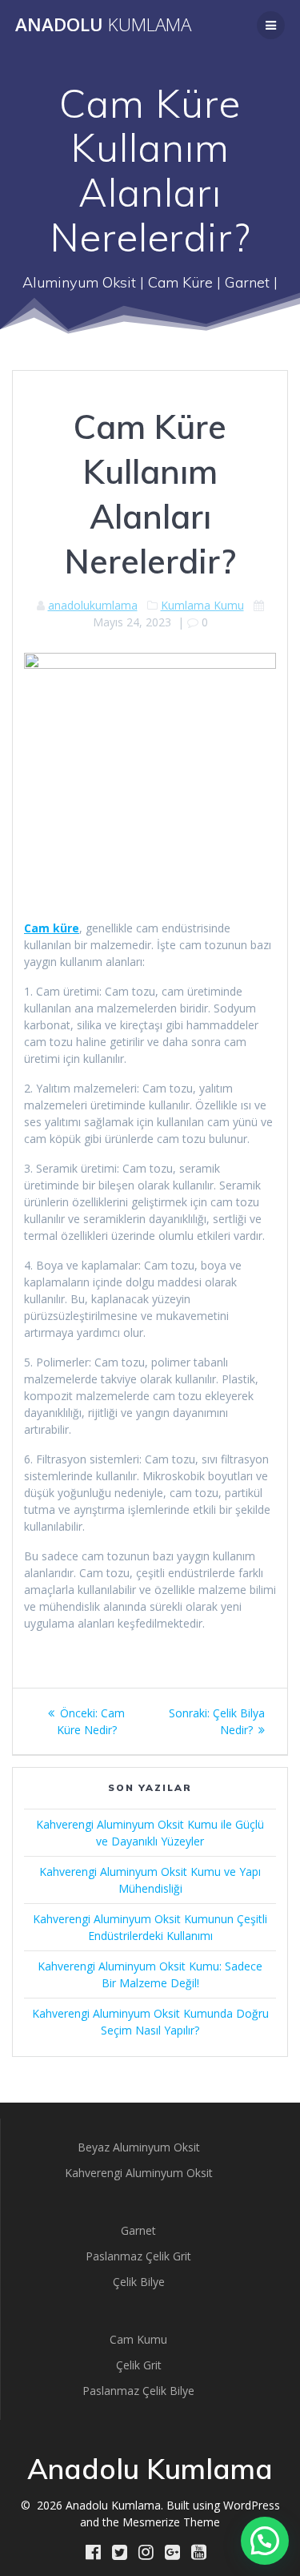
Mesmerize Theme (171, 2522)
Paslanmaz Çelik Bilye (138, 2391)
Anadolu (103, 25)
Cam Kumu (138, 2339)
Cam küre (52, 928)
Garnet (138, 2230)
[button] (265, 2541)
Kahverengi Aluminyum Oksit (139, 2173)
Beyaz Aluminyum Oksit (139, 2147)
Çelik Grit (139, 2365)
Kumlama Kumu (202, 605)
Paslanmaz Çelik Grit (138, 2256)
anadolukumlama (93, 605)
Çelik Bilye (139, 2282)
